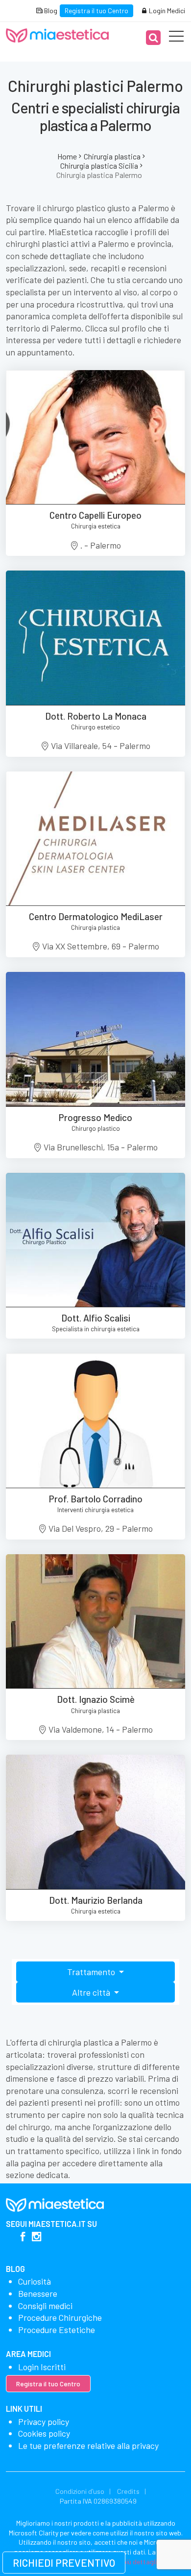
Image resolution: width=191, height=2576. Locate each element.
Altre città (92, 1992)
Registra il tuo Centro (96, 11)
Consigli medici (45, 2306)
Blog (50, 11)
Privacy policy (44, 2422)
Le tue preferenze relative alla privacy (88, 2445)
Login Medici (166, 11)
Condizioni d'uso (80, 2491)
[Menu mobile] (176, 38)
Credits (128, 2491)
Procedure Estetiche (57, 2330)
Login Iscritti (42, 2367)
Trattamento (92, 1972)
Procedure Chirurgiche (60, 2317)
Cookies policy (44, 2433)
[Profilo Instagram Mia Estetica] (36, 2237)
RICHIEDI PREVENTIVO (64, 2563)
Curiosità (35, 2281)
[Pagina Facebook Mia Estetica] (23, 2237)
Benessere (38, 2293)
